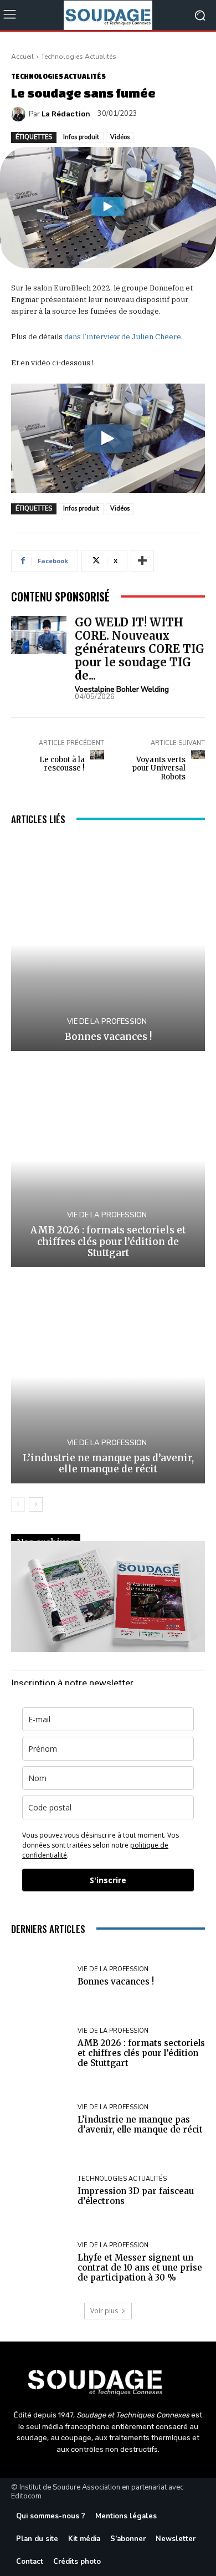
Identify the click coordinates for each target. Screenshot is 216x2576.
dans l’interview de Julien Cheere (123, 337)
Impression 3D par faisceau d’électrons (136, 2196)
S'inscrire (108, 1880)
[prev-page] (18, 1504)
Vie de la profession (107, 1022)
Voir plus (104, 2311)
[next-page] (36, 1504)
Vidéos (120, 137)
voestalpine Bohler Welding (122, 690)
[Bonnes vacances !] (108, 944)
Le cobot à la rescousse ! (62, 764)
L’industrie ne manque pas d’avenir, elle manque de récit (108, 1463)
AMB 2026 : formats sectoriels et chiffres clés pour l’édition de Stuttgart (108, 1241)
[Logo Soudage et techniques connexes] (108, 15)
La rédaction (66, 114)
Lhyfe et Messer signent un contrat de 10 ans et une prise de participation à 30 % (140, 2268)
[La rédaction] (20, 114)
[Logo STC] (108, 2380)
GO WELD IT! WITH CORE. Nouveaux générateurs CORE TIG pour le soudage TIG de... (140, 649)
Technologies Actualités (79, 57)
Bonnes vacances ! (108, 1037)
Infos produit (81, 137)
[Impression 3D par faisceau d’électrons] (40, 2191)
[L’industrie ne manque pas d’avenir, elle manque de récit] (108, 1377)
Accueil (22, 57)
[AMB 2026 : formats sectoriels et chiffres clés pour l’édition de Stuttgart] (108, 1161)
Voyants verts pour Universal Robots (159, 768)
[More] (142, 561)
